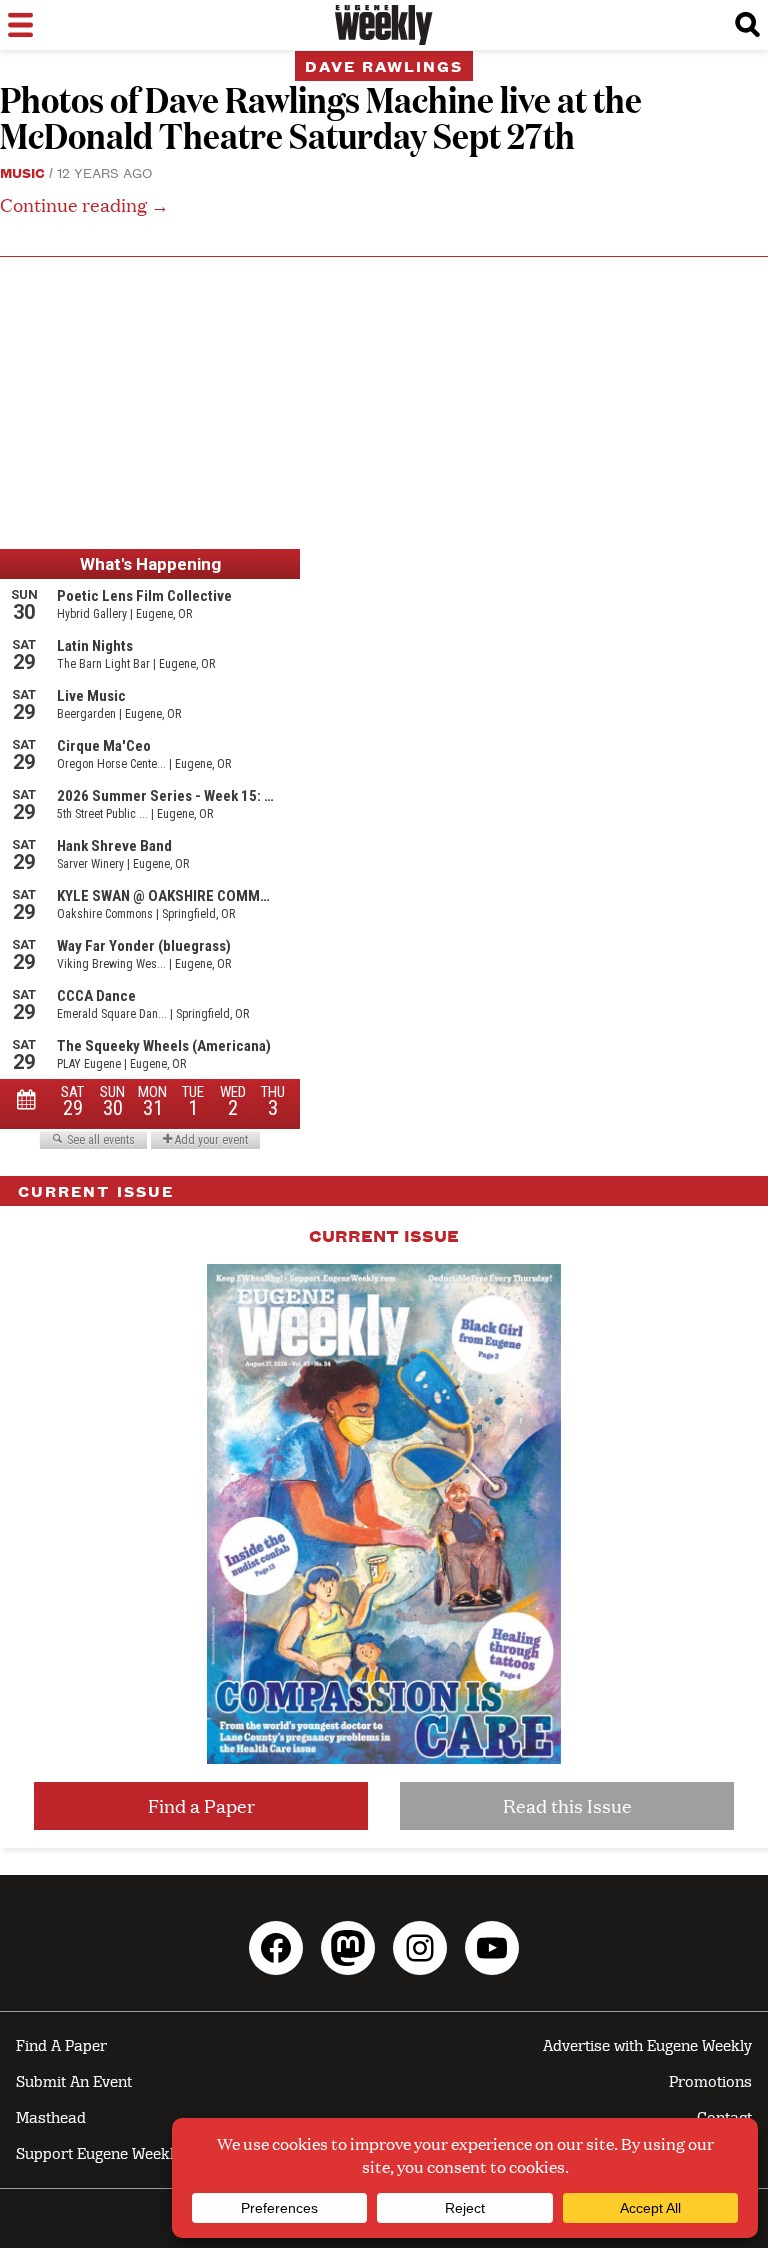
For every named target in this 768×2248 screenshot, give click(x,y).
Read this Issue (567, 1805)
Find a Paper (201, 1805)
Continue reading (84, 204)
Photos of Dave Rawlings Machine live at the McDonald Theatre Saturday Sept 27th (321, 116)
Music (22, 172)
